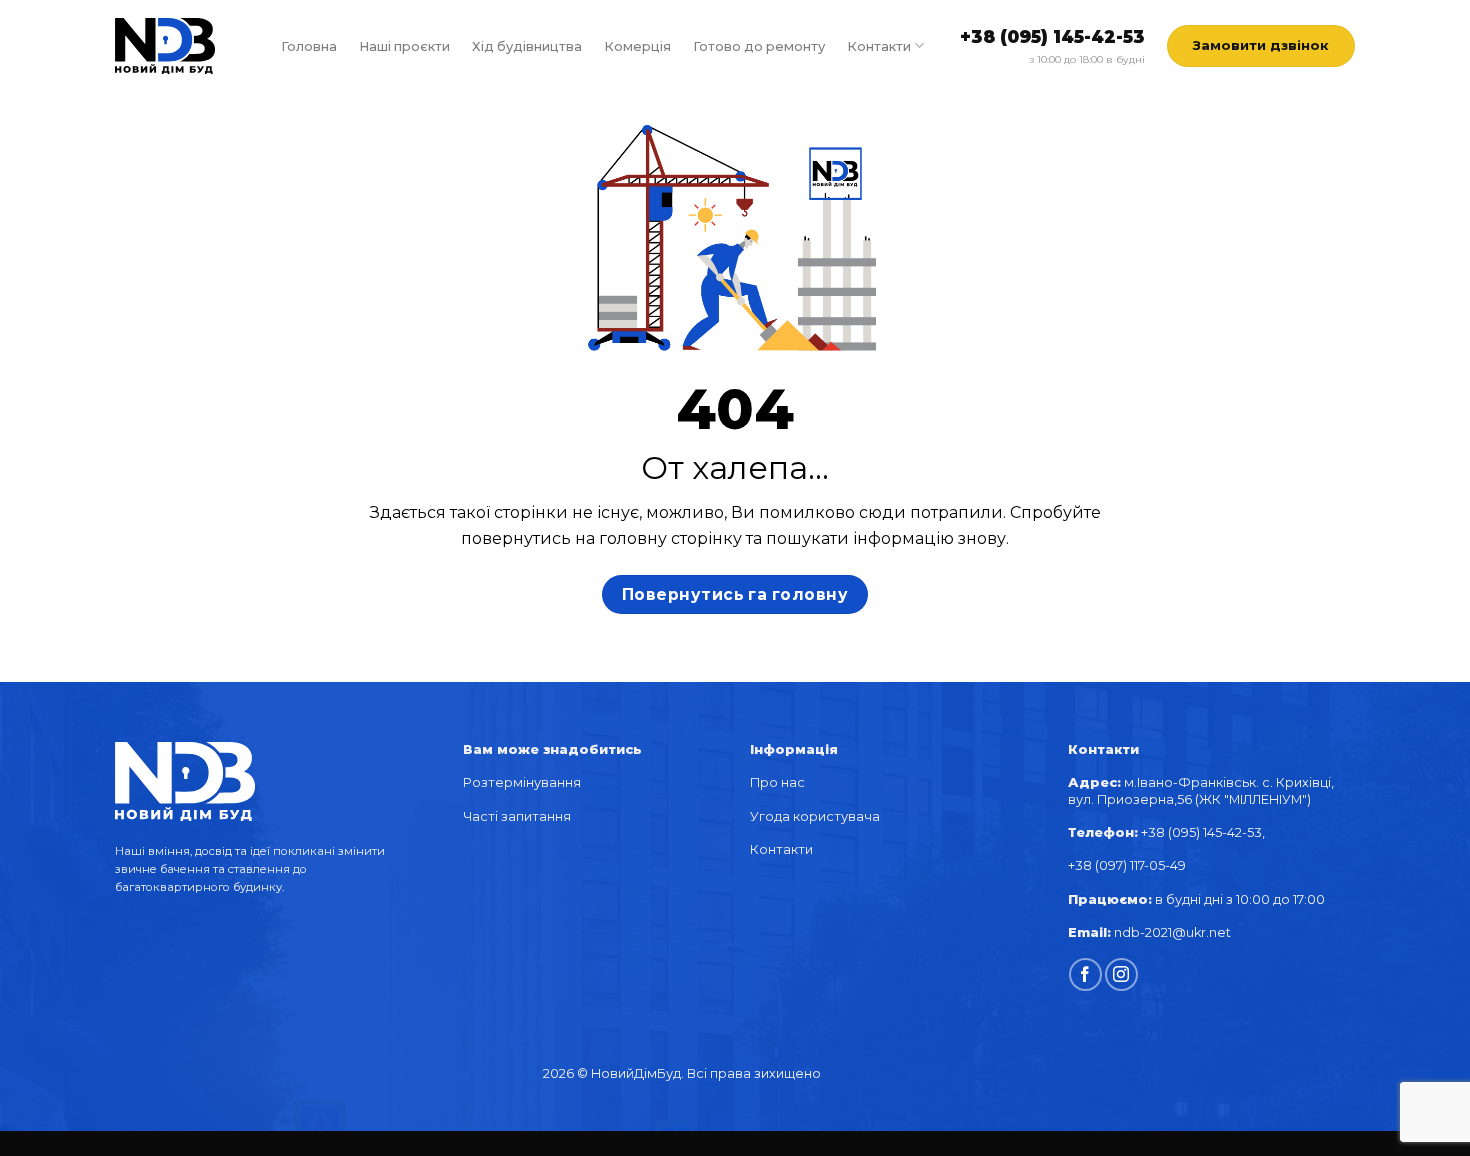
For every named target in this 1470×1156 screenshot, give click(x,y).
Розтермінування (522, 782)
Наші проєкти (404, 46)
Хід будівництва (527, 46)
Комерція (637, 46)
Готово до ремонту (759, 46)
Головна (309, 46)
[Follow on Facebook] (1085, 974)
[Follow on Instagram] (1121, 974)
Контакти (879, 46)
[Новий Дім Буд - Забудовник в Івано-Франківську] (165, 46)
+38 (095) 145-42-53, (1204, 832)
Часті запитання (517, 816)
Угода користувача (815, 816)
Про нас (777, 782)
